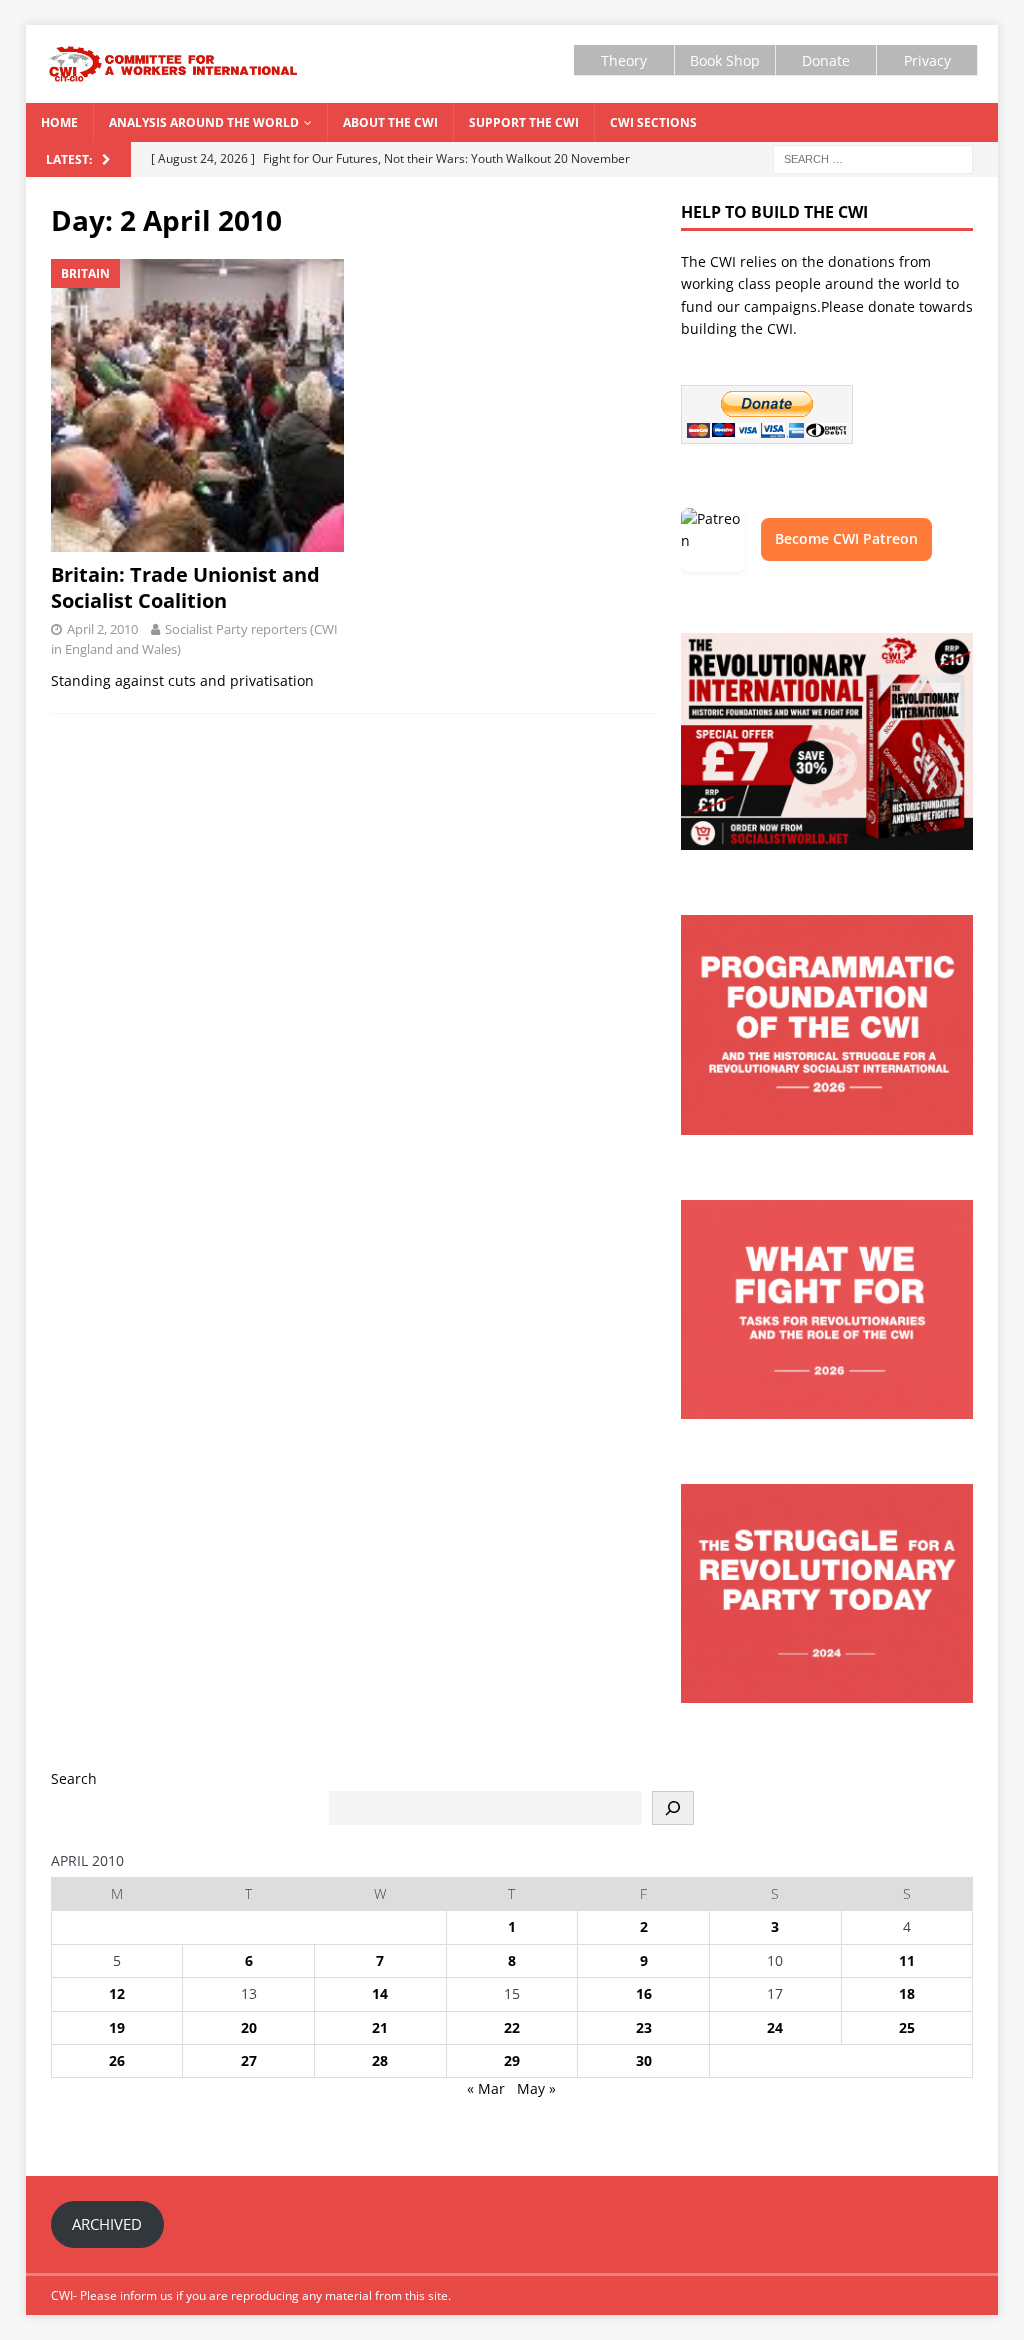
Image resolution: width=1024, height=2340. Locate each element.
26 (117, 2060)
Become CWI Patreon (846, 538)
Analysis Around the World (204, 122)
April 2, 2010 (102, 629)
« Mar (486, 2088)
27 (249, 2060)
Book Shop (725, 60)
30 (644, 2060)
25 (907, 2027)
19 (117, 2027)
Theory (624, 60)
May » (536, 2088)
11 (907, 1960)
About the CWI (390, 122)
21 (380, 2027)
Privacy (927, 60)
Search (74, 1778)
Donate (826, 60)
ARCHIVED (107, 2224)
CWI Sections (653, 122)
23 (644, 2027)
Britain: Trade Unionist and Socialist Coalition (185, 587)
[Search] (673, 1808)
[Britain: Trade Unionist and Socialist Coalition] (197, 405)
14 (380, 1993)
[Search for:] (873, 157)
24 (775, 2027)
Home (59, 122)
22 (512, 2027)
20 (249, 2027)
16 (644, 1993)
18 (907, 1993)
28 (380, 2060)
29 (512, 2060)
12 (117, 1993)
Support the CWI (524, 122)
